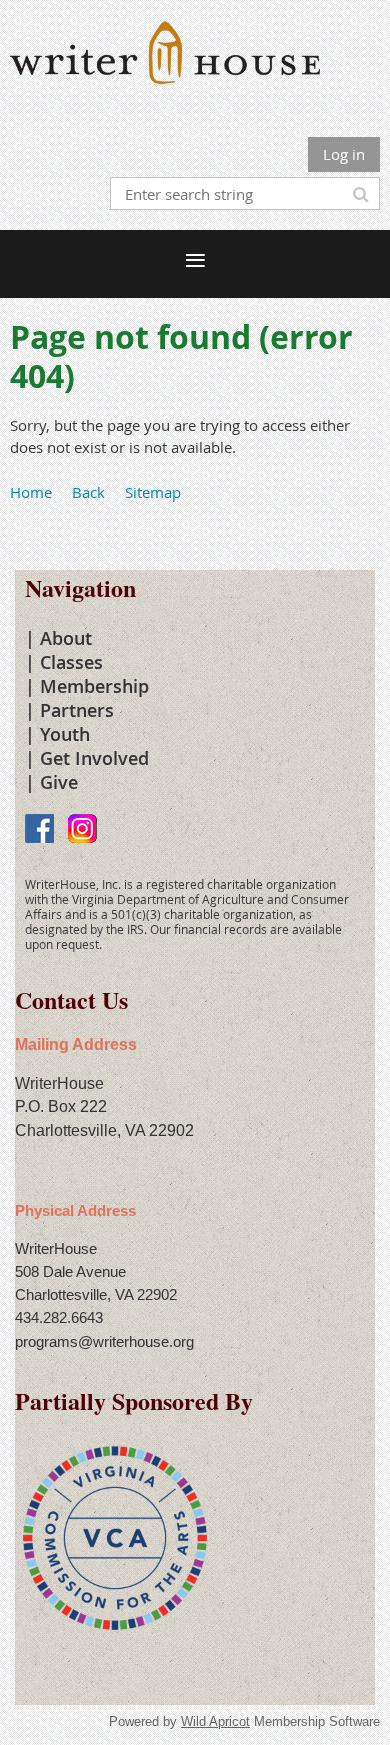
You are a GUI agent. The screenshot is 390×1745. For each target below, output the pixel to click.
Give (59, 782)
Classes (71, 662)
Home (31, 492)
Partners (77, 710)
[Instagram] (82, 828)
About (66, 638)
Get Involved (94, 758)
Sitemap (153, 492)
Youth (65, 734)
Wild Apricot (215, 1721)
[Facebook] (39, 828)
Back (88, 492)
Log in (344, 154)
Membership (94, 686)
